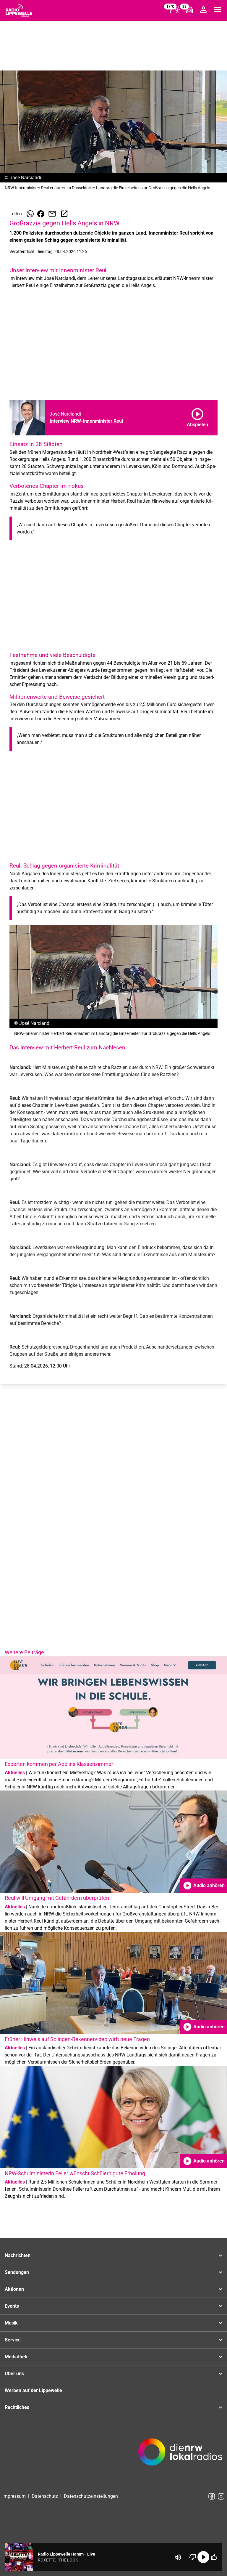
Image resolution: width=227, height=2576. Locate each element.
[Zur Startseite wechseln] (19, 11)
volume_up (178, 2557)
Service (13, 2340)
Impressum (14, 2496)
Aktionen (14, 2289)
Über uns (14, 2374)
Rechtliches (17, 2407)
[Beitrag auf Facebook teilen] (41, 214)
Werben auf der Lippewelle (33, 2390)
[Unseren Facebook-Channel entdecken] (212, 2496)
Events (12, 2306)
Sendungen (17, 2272)
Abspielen (197, 416)
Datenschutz (45, 2496)
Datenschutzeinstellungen (91, 2496)
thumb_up (214, 2557)
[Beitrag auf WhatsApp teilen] (30, 214)
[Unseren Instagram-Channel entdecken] (221, 2496)
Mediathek (16, 2357)
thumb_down (193, 2557)
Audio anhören (204, 1886)
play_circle (203, 2557)
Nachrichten (18, 2255)
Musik (11, 2323)
